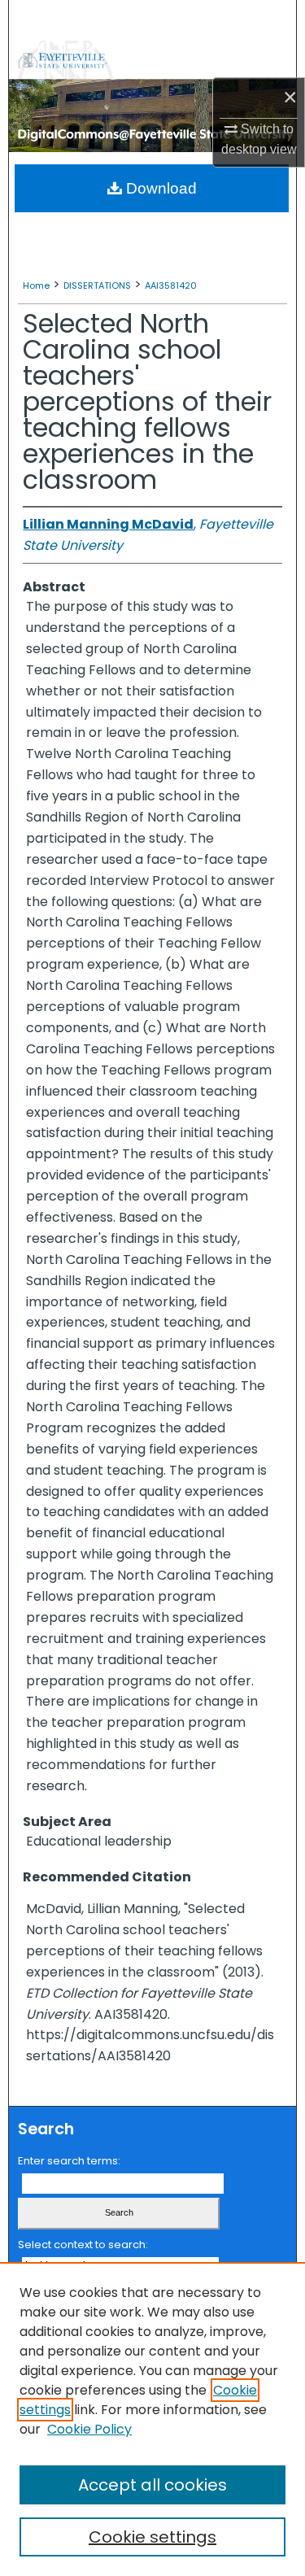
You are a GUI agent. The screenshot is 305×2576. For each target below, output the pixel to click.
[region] (152, 2419)
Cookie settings (152, 2537)
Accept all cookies (152, 2485)
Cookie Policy (89, 2429)
